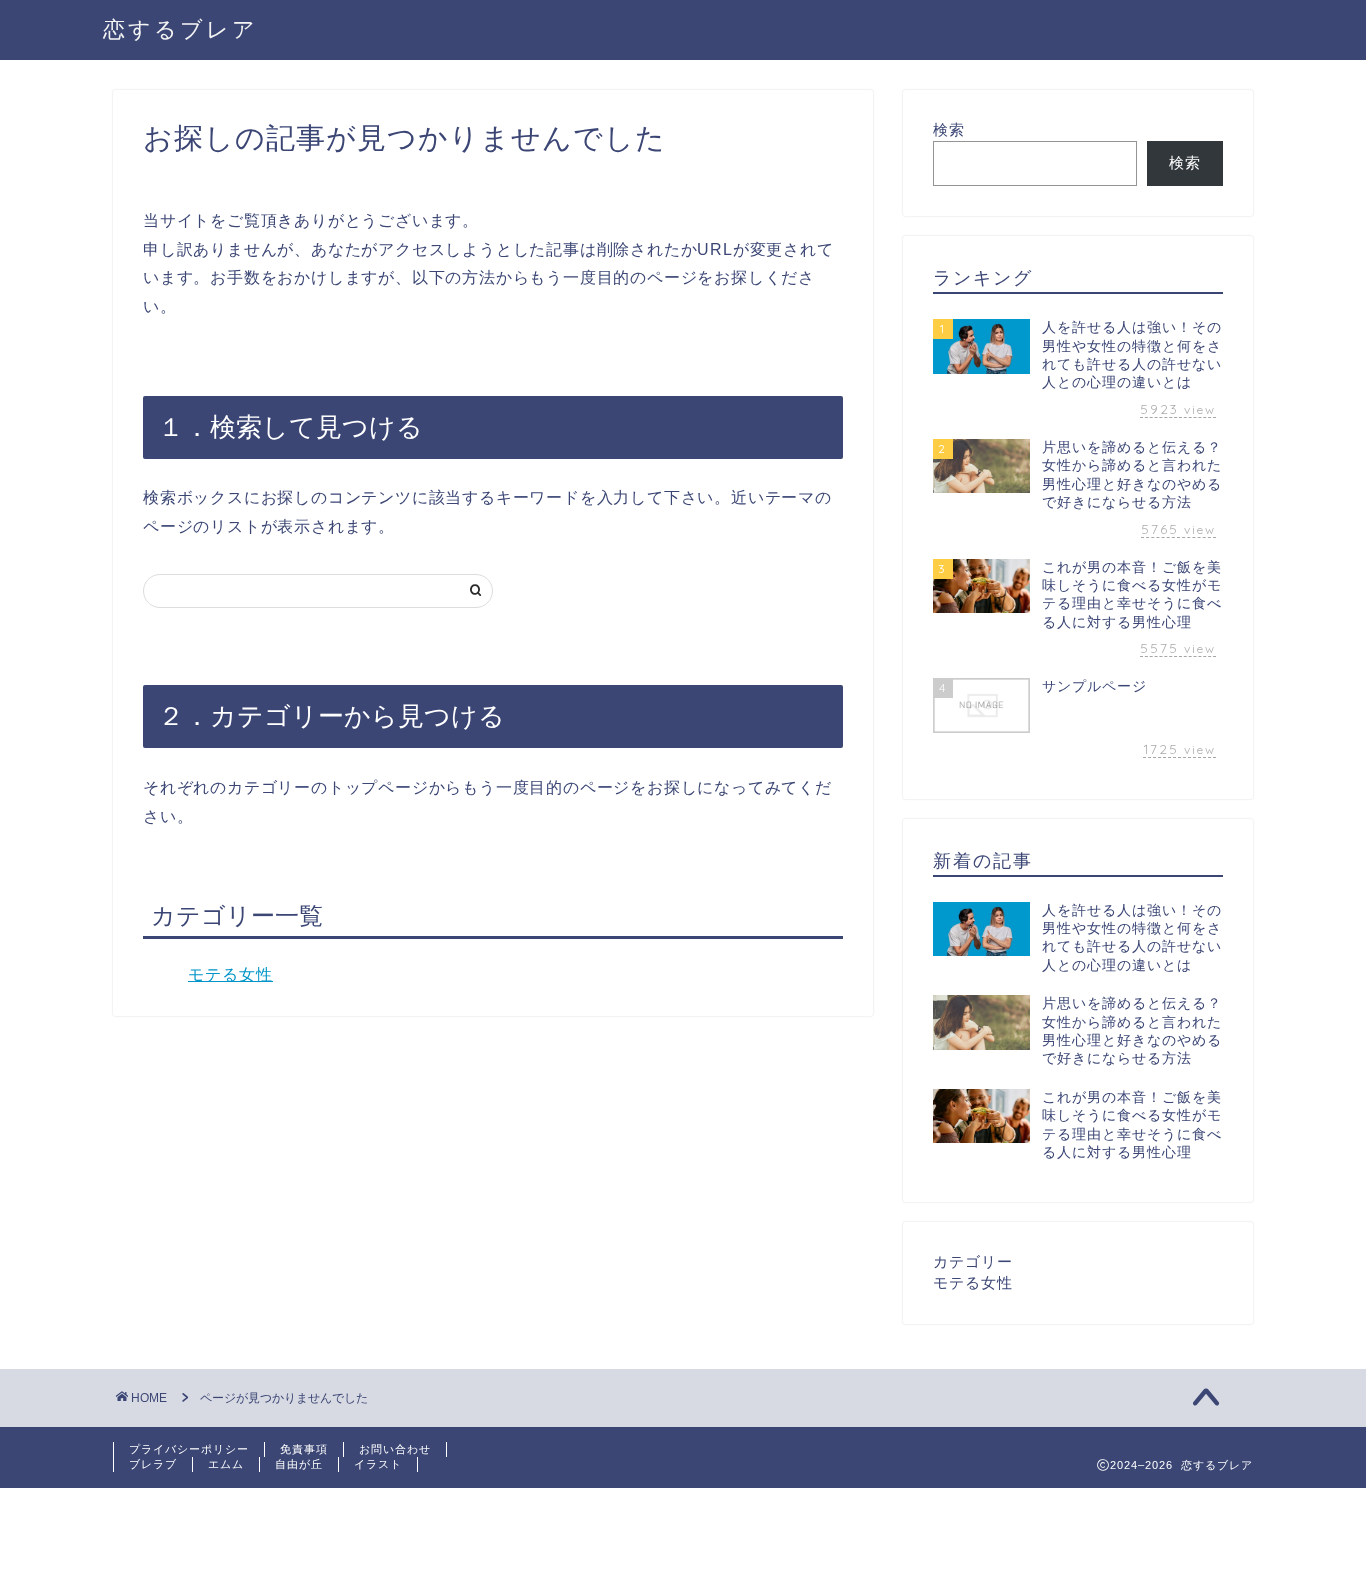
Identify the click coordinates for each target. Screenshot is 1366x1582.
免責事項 (304, 1449)
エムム (226, 1464)
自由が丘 (299, 1464)
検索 (949, 129)
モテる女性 (230, 974)
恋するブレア (180, 28)
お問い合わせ (395, 1449)
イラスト (378, 1464)
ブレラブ (153, 1464)
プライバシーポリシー (189, 1449)
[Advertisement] (364, 1533)
